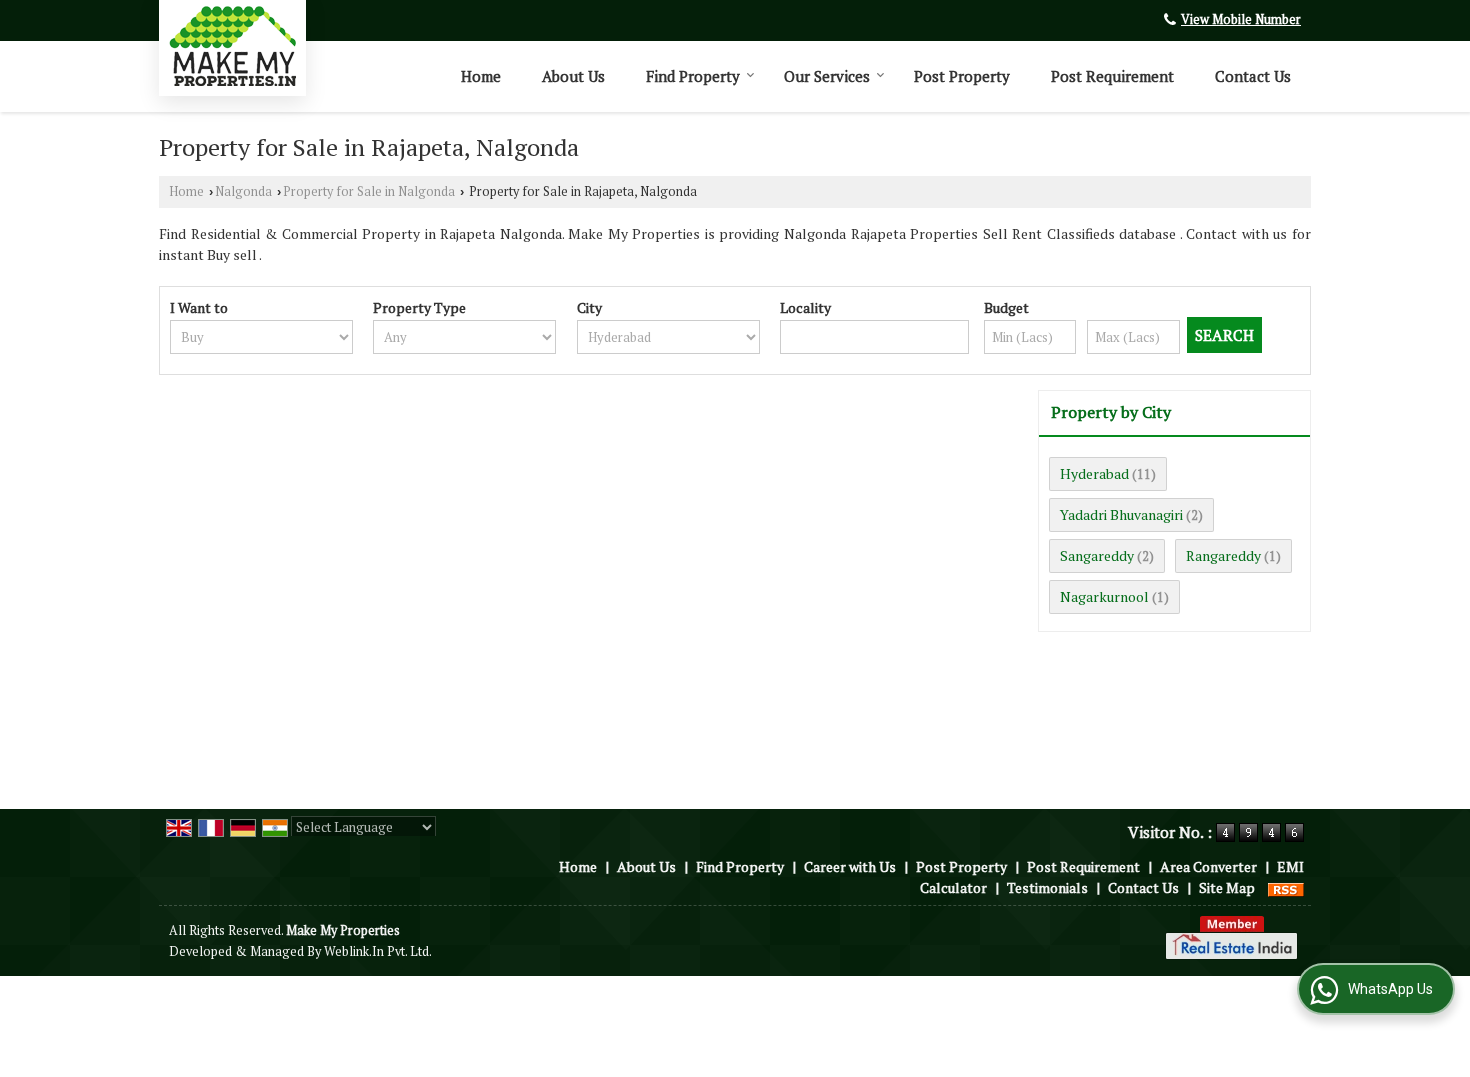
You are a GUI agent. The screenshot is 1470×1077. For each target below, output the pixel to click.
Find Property (693, 76)
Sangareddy (1097, 555)
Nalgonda (243, 191)
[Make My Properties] (232, 46)
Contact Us (1253, 76)
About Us (573, 76)
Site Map (1227, 887)
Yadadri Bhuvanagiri (1121, 514)
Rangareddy (1223, 555)
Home (481, 76)
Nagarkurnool (1104, 596)
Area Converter (1208, 866)
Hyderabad (1094, 473)
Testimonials (1047, 887)
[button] (1241, 19)
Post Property (962, 76)
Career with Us (850, 866)
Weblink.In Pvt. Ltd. (378, 951)
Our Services (827, 76)
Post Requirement (1112, 76)
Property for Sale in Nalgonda (369, 191)
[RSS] (1286, 887)
